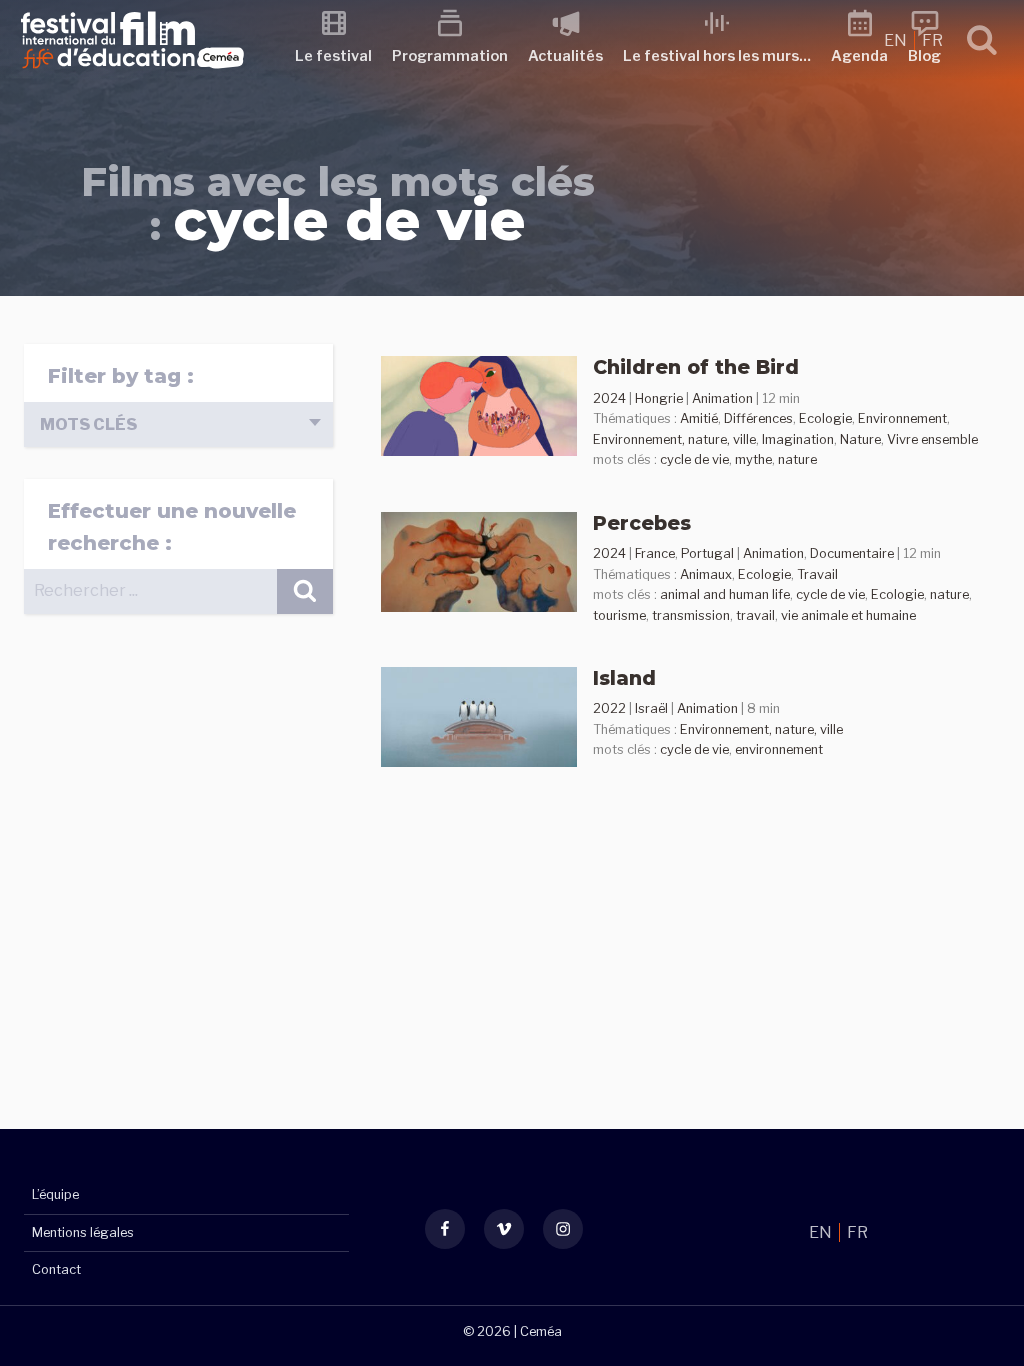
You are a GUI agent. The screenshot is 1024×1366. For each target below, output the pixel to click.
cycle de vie (694, 459)
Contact (56, 1269)
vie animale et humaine (848, 615)
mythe (753, 459)
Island (624, 678)
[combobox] (178, 424)
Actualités (565, 56)
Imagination (798, 439)
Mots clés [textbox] (88, 424)
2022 (609, 708)
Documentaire (852, 553)
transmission (691, 615)
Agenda (859, 56)
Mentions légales (83, 1232)
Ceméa (541, 1331)
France (655, 553)
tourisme (619, 615)
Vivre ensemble (932, 439)
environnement (779, 749)
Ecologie (825, 418)
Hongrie (659, 398)
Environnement (902, 418)
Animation (722, 398)
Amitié (699, 418)
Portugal (707, 553)
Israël (651, 708)
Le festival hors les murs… (717, 56)
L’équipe (55, 1194)
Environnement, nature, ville (674, 439)
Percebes (642, 523)
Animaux (706, 574)
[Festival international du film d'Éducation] (132, 74)
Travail (817, 574)
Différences (758, 418)
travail (755, 615)
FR (932, 40)
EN (897, 40)
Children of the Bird (696, 367)
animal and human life (725, 594)
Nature (860, 439)
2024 (609, 398)
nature (797, 459)
